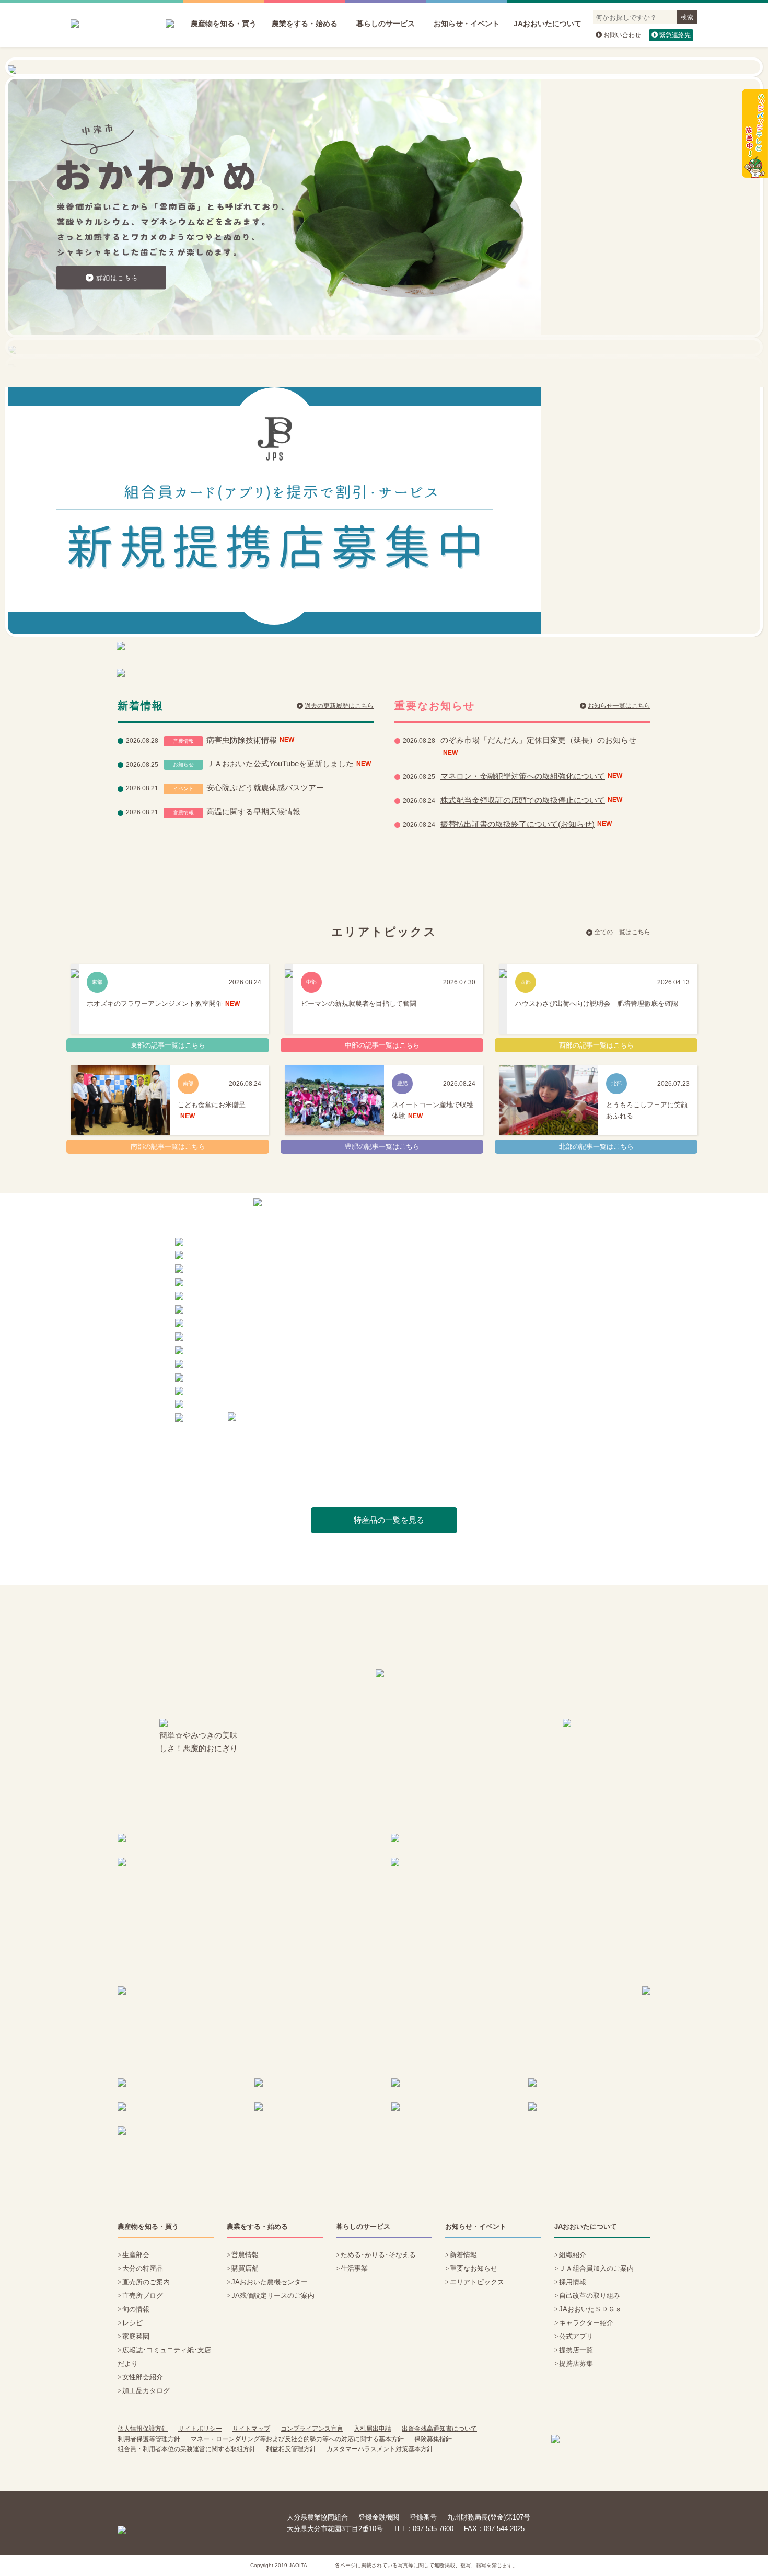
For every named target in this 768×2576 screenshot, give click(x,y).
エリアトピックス (477, 2282)
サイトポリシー (200, 2429)
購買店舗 (245, 2268)
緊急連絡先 (675, 35)
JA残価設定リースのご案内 (273, 2296)
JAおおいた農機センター (270, 2282)
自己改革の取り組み (590, 2296)
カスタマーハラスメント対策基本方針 (380, 2449)
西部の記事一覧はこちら (596, 1045)
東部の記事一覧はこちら (168, 1045)
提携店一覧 (576, 2350)
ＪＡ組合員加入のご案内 (596, 2268)
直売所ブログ (143, 2296)
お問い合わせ (622, 35)
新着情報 (463, 2255)
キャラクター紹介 (586, 2323)
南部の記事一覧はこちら (168, 1147)
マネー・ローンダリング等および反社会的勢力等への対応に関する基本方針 (297, 2439)
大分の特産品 (143, 2268)
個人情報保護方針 (143, 2429)
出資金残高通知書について (439, 2429)
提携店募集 (576, 2364)
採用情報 (573, 2282)
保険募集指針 (433, 2439)
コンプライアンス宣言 (312, 2429)
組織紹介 (573, 2255)
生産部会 (136, 2255)
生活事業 (354, 2268)
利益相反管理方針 (291, 2449)
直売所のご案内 (146, 2282)
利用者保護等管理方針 (149, 2439)
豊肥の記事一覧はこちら (382, 1147)
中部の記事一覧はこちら (382, 1045)
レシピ (132, 2323)
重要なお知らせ (474, 2268)
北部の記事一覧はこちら (596, 1147)
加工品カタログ (146, 2391)
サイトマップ (251, 2429)
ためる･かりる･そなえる (378, 2255)
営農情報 (245, 2255)
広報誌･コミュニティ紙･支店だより (164, 2357)
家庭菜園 (136, 2336)
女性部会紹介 (143, 2377)
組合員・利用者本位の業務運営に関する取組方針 (187, 2449)
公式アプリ (576, 2336)
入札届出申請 (373, 2429)
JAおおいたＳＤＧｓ (590, 2309)
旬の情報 (136, 2309)
